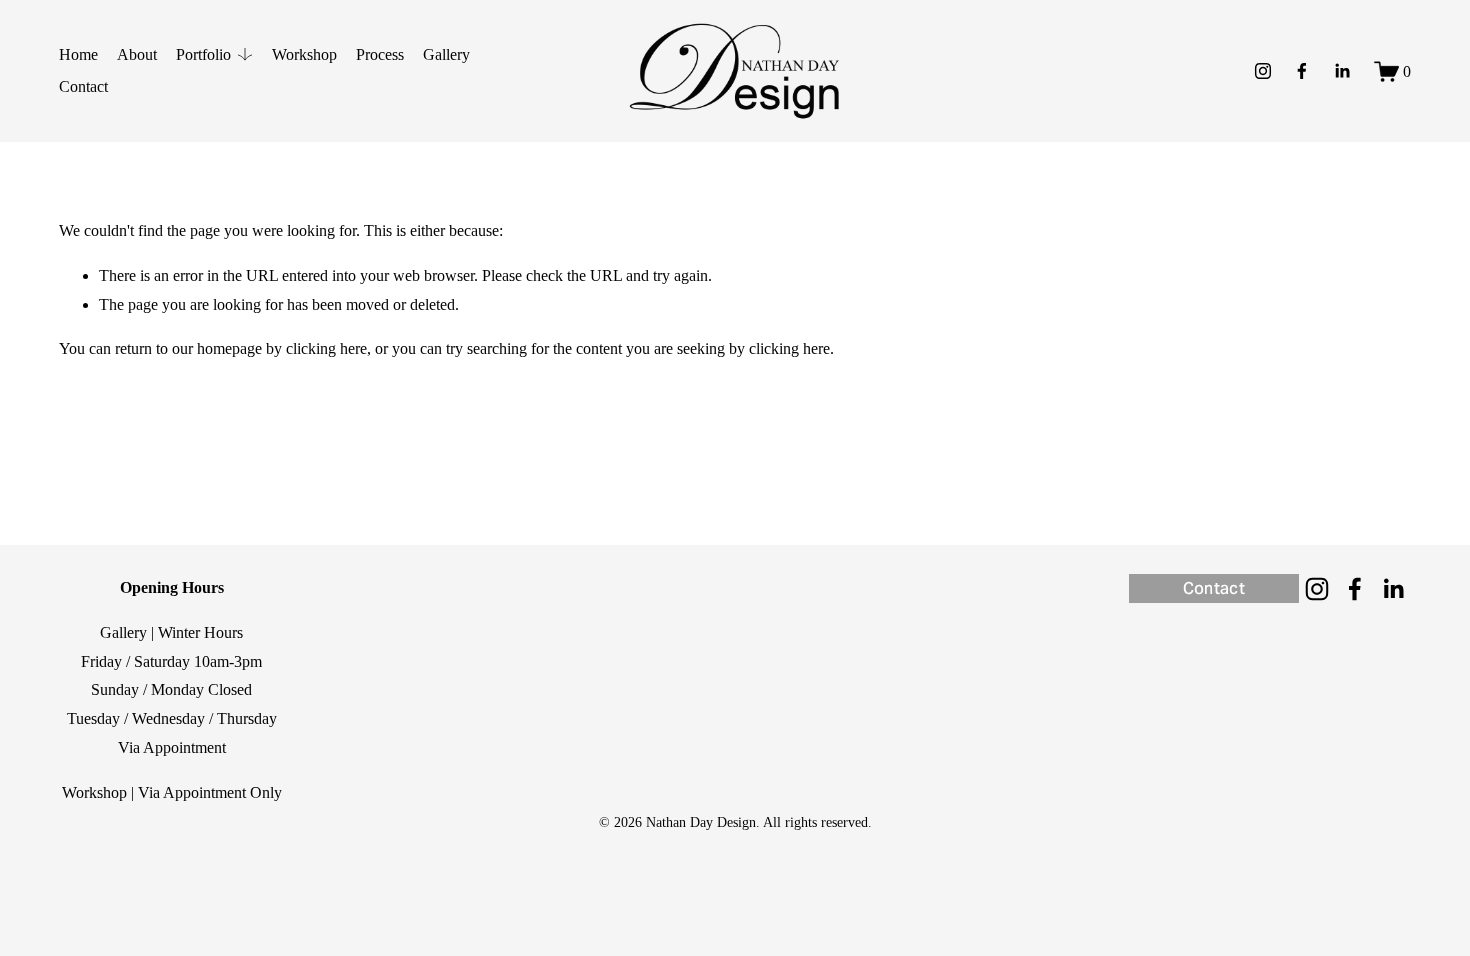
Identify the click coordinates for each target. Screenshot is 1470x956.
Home (78, 54)
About (137, 54)
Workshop (304, 54)
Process (380, 54)
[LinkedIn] (1342, 71)
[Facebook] (1302, 71)
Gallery (446, 54)
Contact (83, 86)
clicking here (326, 348)
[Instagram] (1263, 71)
